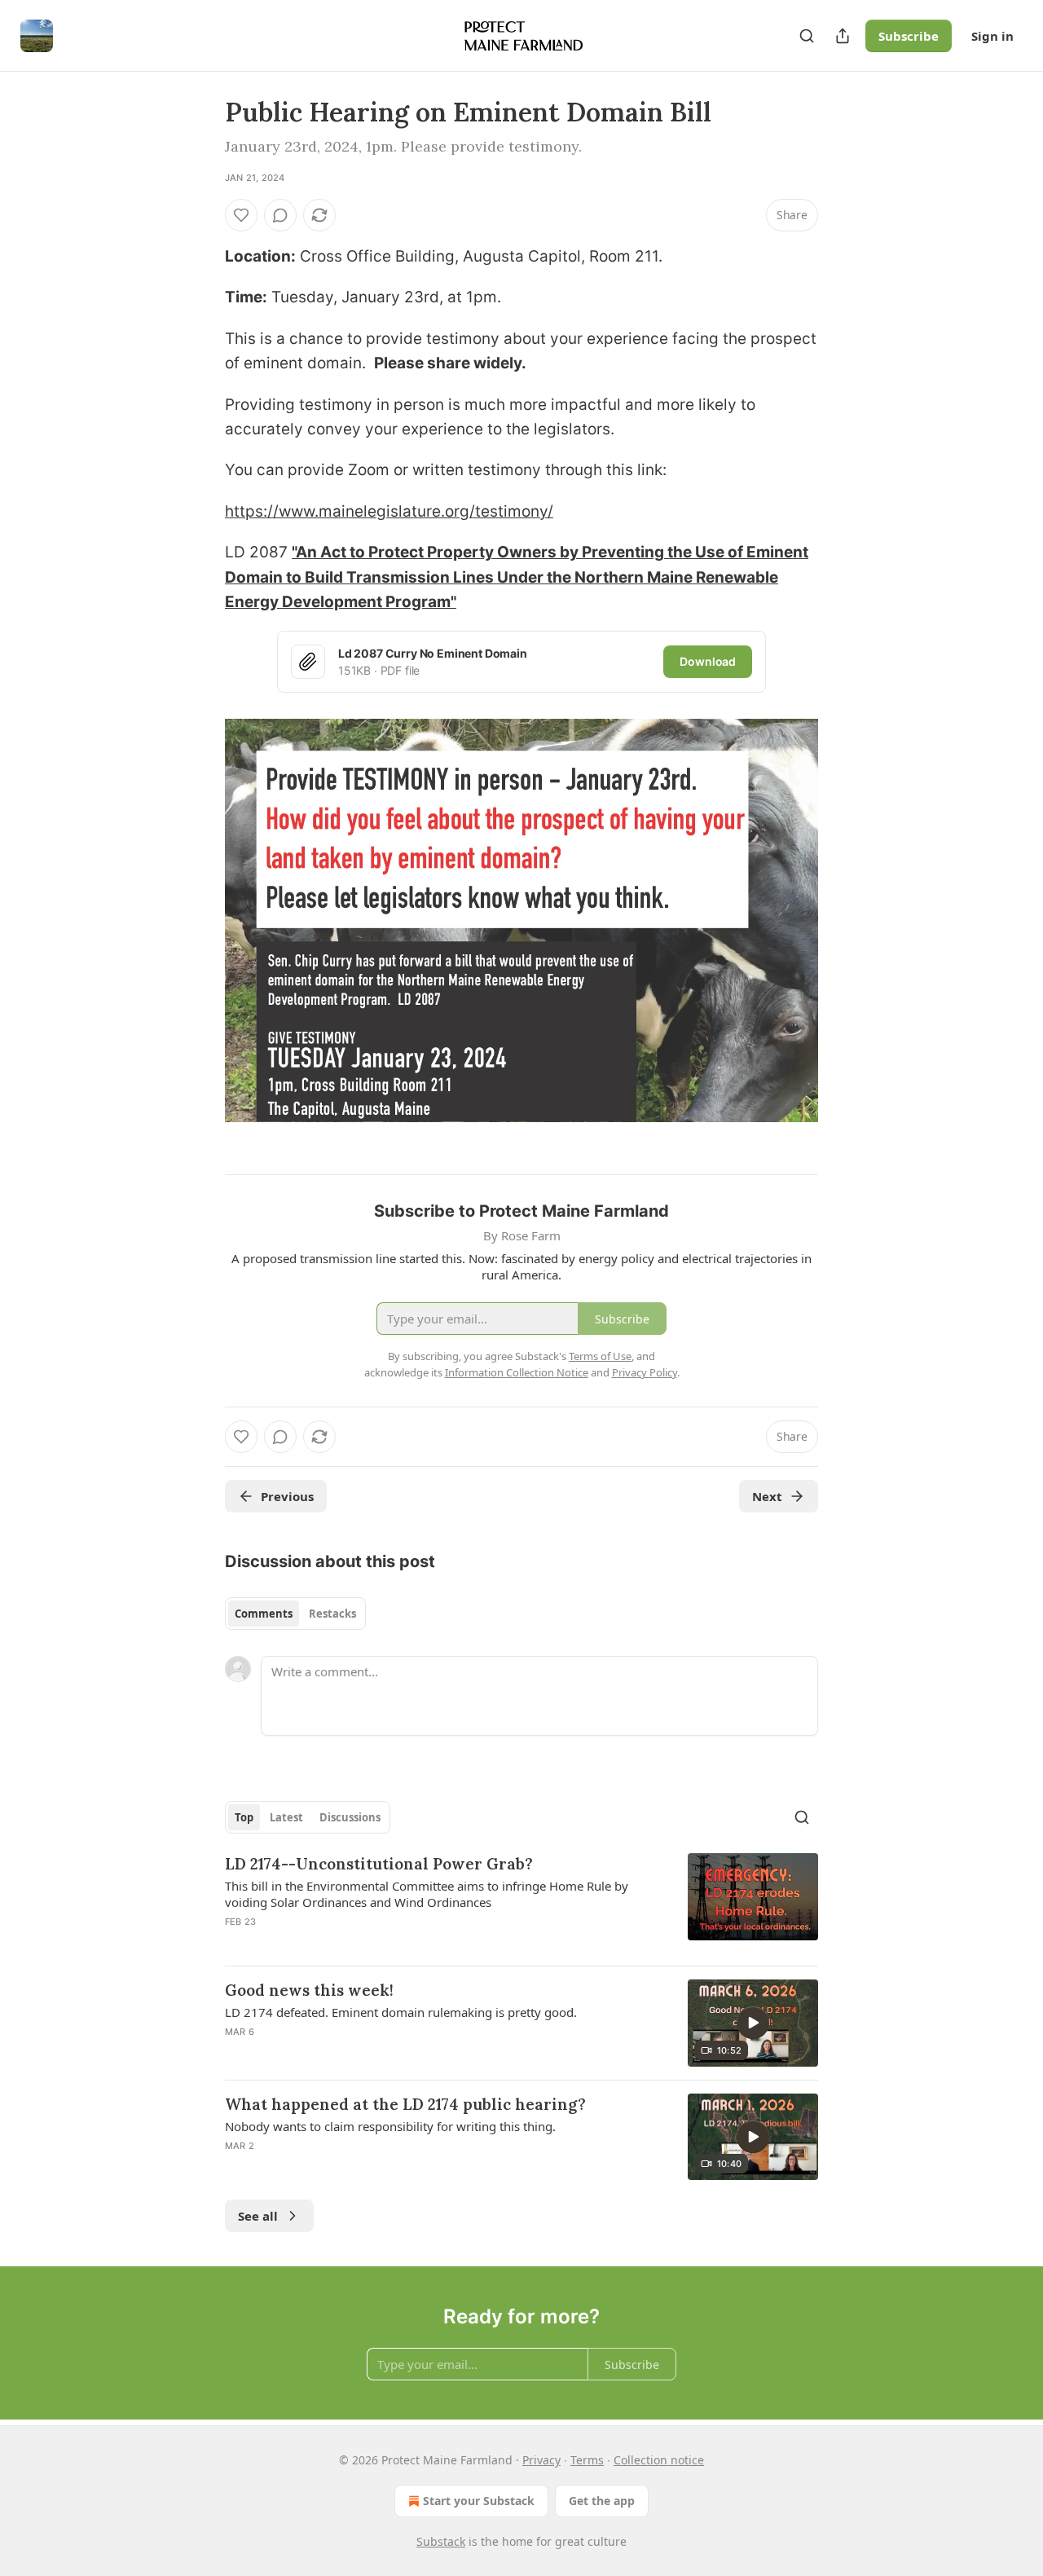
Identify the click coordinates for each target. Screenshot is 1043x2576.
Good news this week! (309, 1990)
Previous (287, 1496)
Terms (587, 2460)
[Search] (807, 36)
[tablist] (295, 1614)
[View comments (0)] (280, 215)
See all (258, 2216)
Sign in (992, 36)
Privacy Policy (645, 1372)
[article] (521, 1903)
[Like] (241, 215)
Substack (441, 2541)
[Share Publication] (843, 36)
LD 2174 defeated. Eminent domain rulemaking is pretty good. (401, 2012)
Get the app (602, 2501)
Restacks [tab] (332, 1614)
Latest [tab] (286, 1817)
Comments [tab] (264, 1614)
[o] (753, 2023)
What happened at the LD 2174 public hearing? (405, 2104)
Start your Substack (479, 2501)
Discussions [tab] (350, 1817)
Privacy (541, 2460)
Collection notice (659, 2460)
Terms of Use (600, 1356)
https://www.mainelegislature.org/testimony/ (389, 511)
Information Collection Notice (517, 1372)
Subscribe (909, 36)
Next (767, 1496)
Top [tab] (244, 1817)
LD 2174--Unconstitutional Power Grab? (379, 1864)
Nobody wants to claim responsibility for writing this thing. (390, 2126)
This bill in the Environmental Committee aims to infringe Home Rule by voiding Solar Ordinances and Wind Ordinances (427, 1894)
